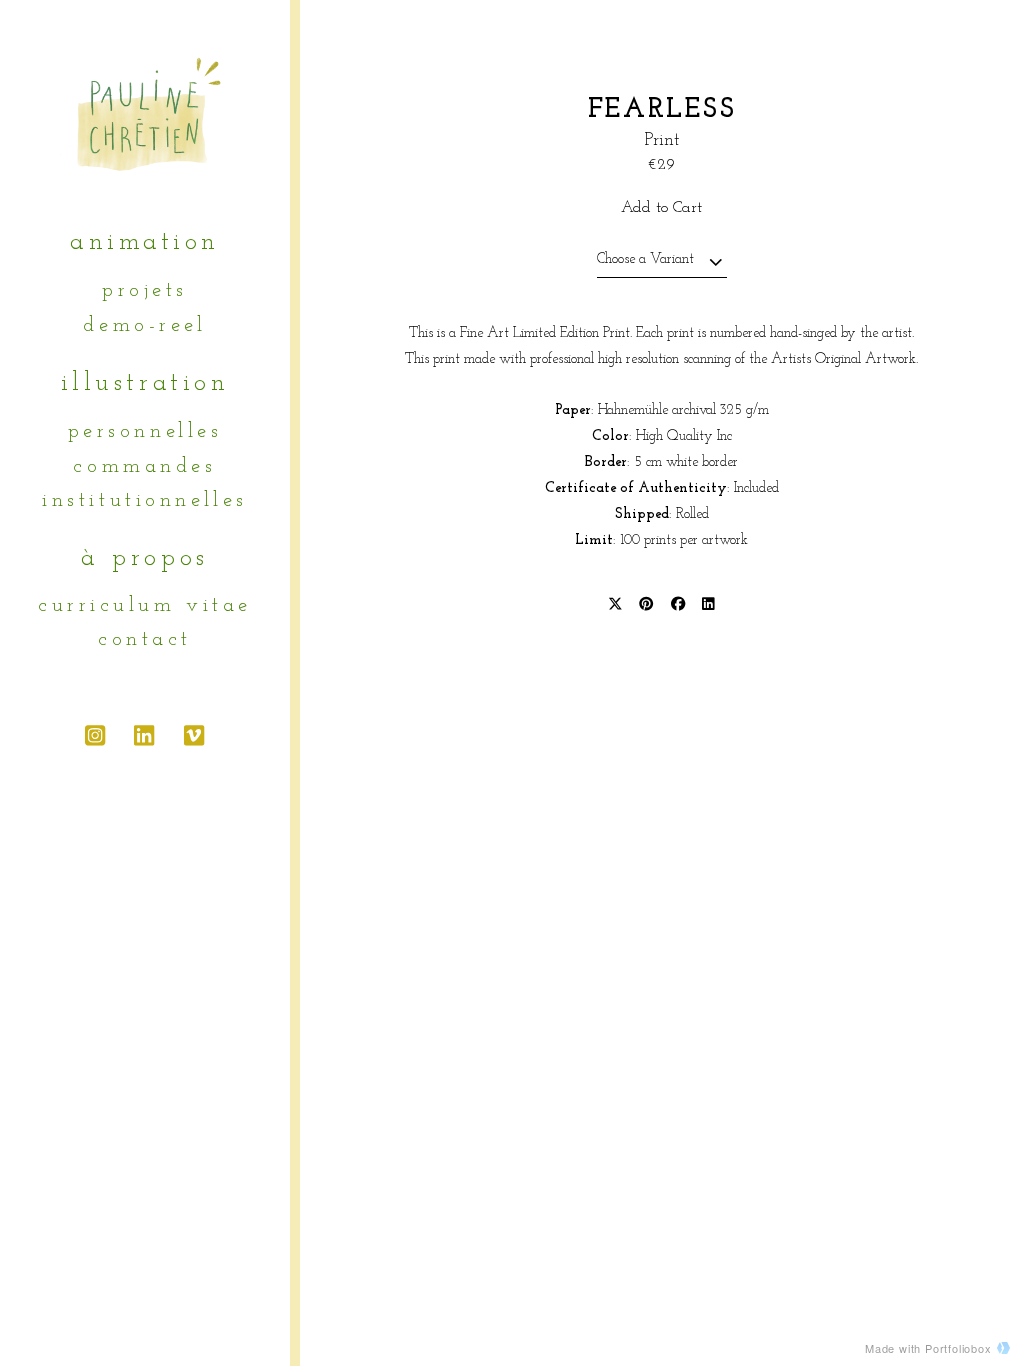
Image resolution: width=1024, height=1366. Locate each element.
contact (145, 640)
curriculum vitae (145, 606)
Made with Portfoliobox (928, 1348)
